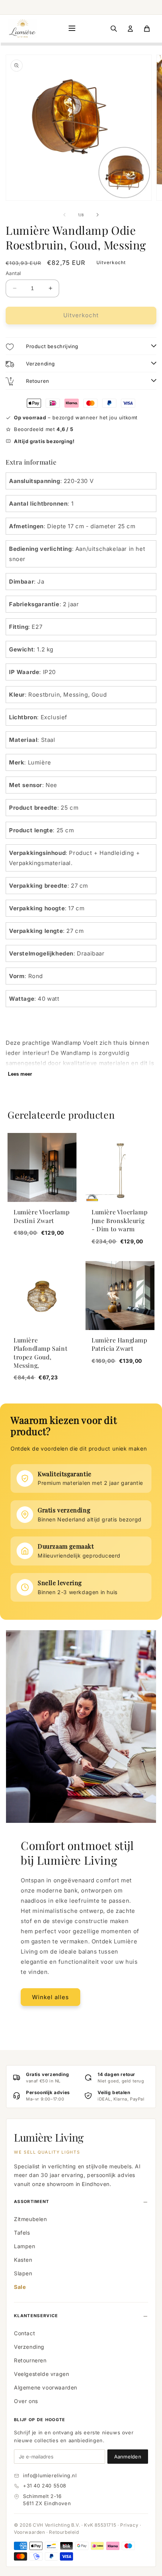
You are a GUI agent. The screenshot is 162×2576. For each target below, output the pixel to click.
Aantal (13, 273)
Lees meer (20, 1074)
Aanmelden (128, 2457)
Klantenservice (36, 2316)
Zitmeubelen (31, 2219)
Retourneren (30, 2360)
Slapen (23, 2273)
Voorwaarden (30, 2532)
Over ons (26, 2401)
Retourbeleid (64, 2532)
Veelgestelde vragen (41, 2374)
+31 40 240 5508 (45, 2486)
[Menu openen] (72, 29)
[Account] (130, 29)
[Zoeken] (114, 29)
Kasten (23, 2260)
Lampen (25, 2246)
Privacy (129, 2525)
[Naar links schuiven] (64, 215)
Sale (20, 2287)
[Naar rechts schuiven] (98, 215)
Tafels (22, 2233)
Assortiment (32, 2201)
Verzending (29, 2347)
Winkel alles (50, 1997)
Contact (24, 2333)
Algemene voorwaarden (46, 2387)
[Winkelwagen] (147, 29)
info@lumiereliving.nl (50, 2475)
